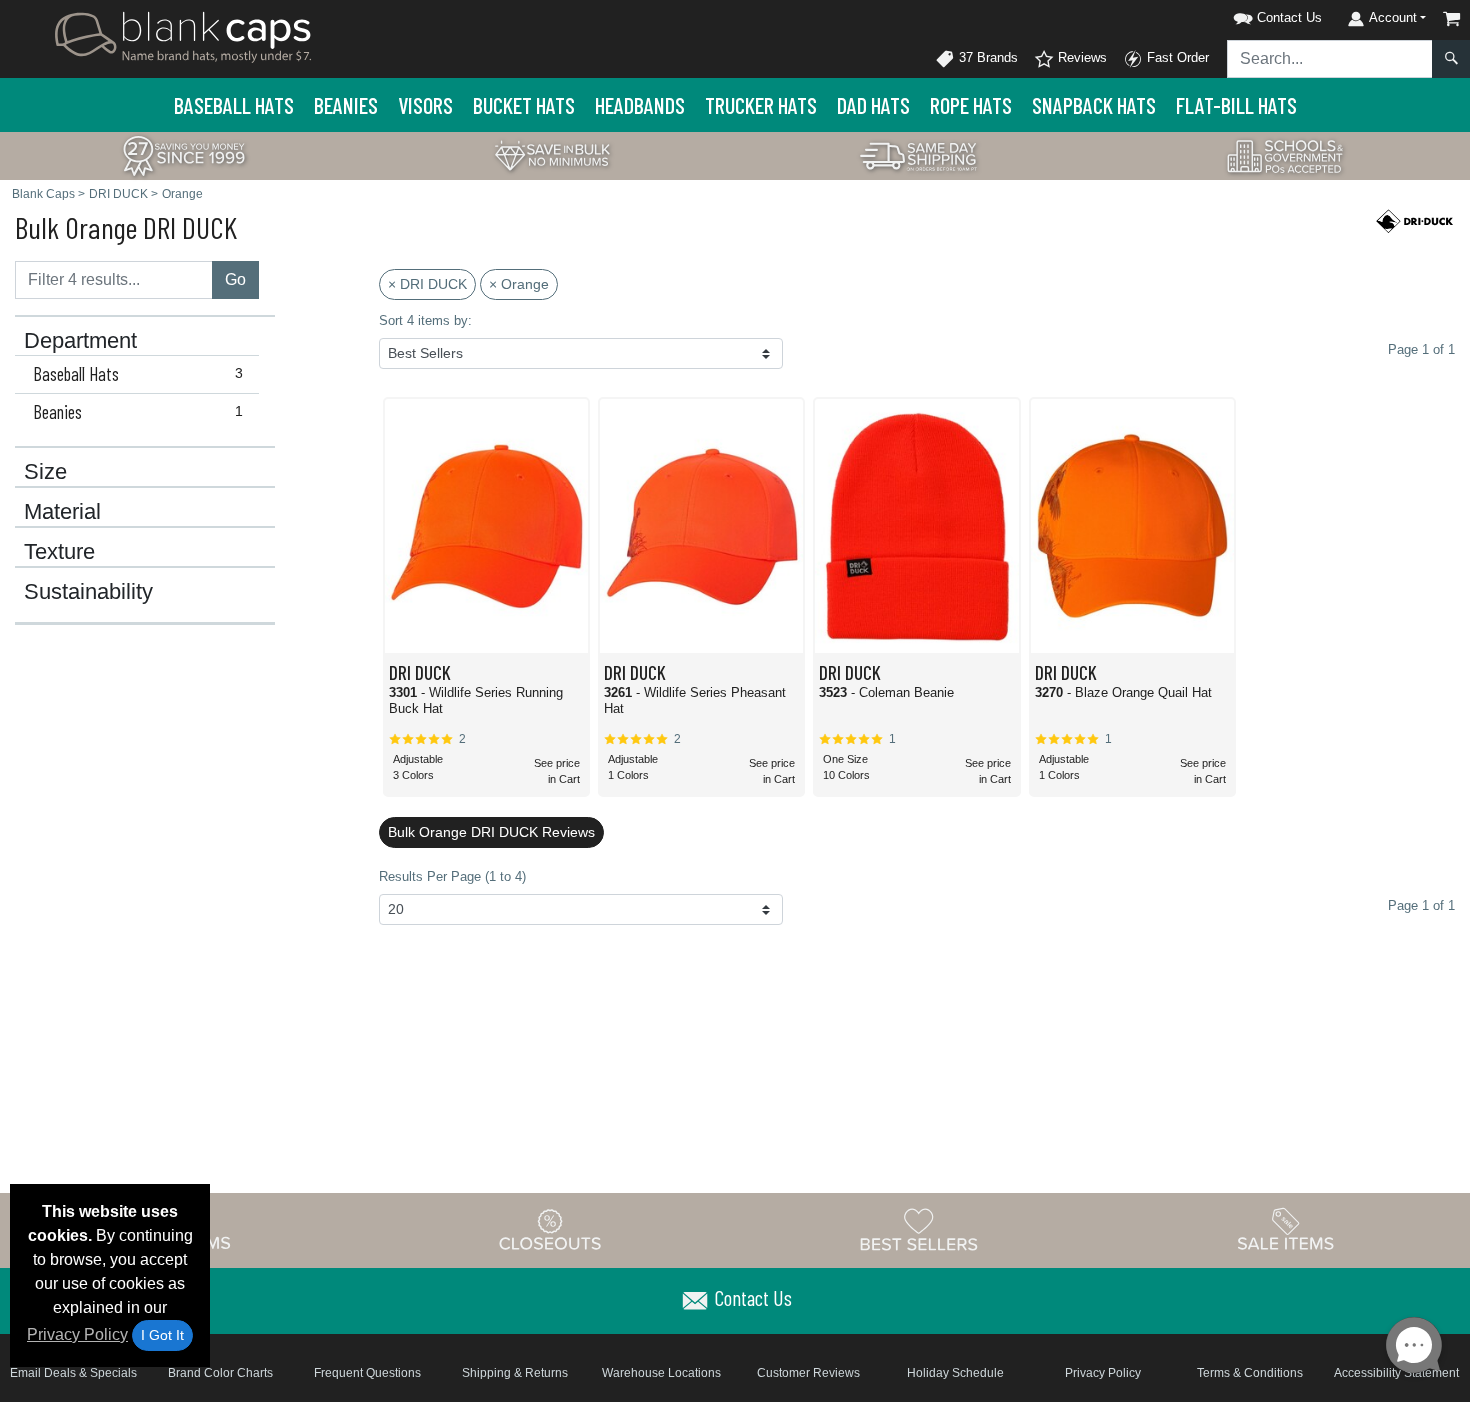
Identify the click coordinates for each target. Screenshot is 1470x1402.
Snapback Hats (1094, 105)
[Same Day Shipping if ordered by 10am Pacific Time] (919, 154)
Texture (59, 552)
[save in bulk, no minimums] (552, 154)
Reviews (1080, 57)
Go (235, 279)
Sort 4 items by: (425, 320)
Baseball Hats (234, 105)
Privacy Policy (77, 1334)
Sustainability (88, 592)
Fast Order (1176, 57)
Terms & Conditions (1250, 1373)
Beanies (346, 105)
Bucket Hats (524, 105)
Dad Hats (873, 105)
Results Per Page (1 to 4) (452, 876)
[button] (1252, 14)
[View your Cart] (1452, 18)
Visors (425, 105)
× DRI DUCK (427, 284)
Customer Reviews (808, 1373)
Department (80, 341)
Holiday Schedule (955, 1373)
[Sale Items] (1286, 1230)
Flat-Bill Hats (1236, 105)
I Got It (162, 1335)
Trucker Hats (761, 105)
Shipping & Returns (515, 1373)
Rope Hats (971, 105)
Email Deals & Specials (73, 1373)
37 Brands (986, 57)
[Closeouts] (551, 1230)
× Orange (519, 284)
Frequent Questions (367, 1373)
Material (62, 512)
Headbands (640, 105)
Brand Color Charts (220, 1373)
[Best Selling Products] (919, 1230)
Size (45, 472)
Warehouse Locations (661, 1373)
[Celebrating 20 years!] (184, 154)
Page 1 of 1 (1421, 905)
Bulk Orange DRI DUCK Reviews (491, 832)
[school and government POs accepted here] (1286, 156)
